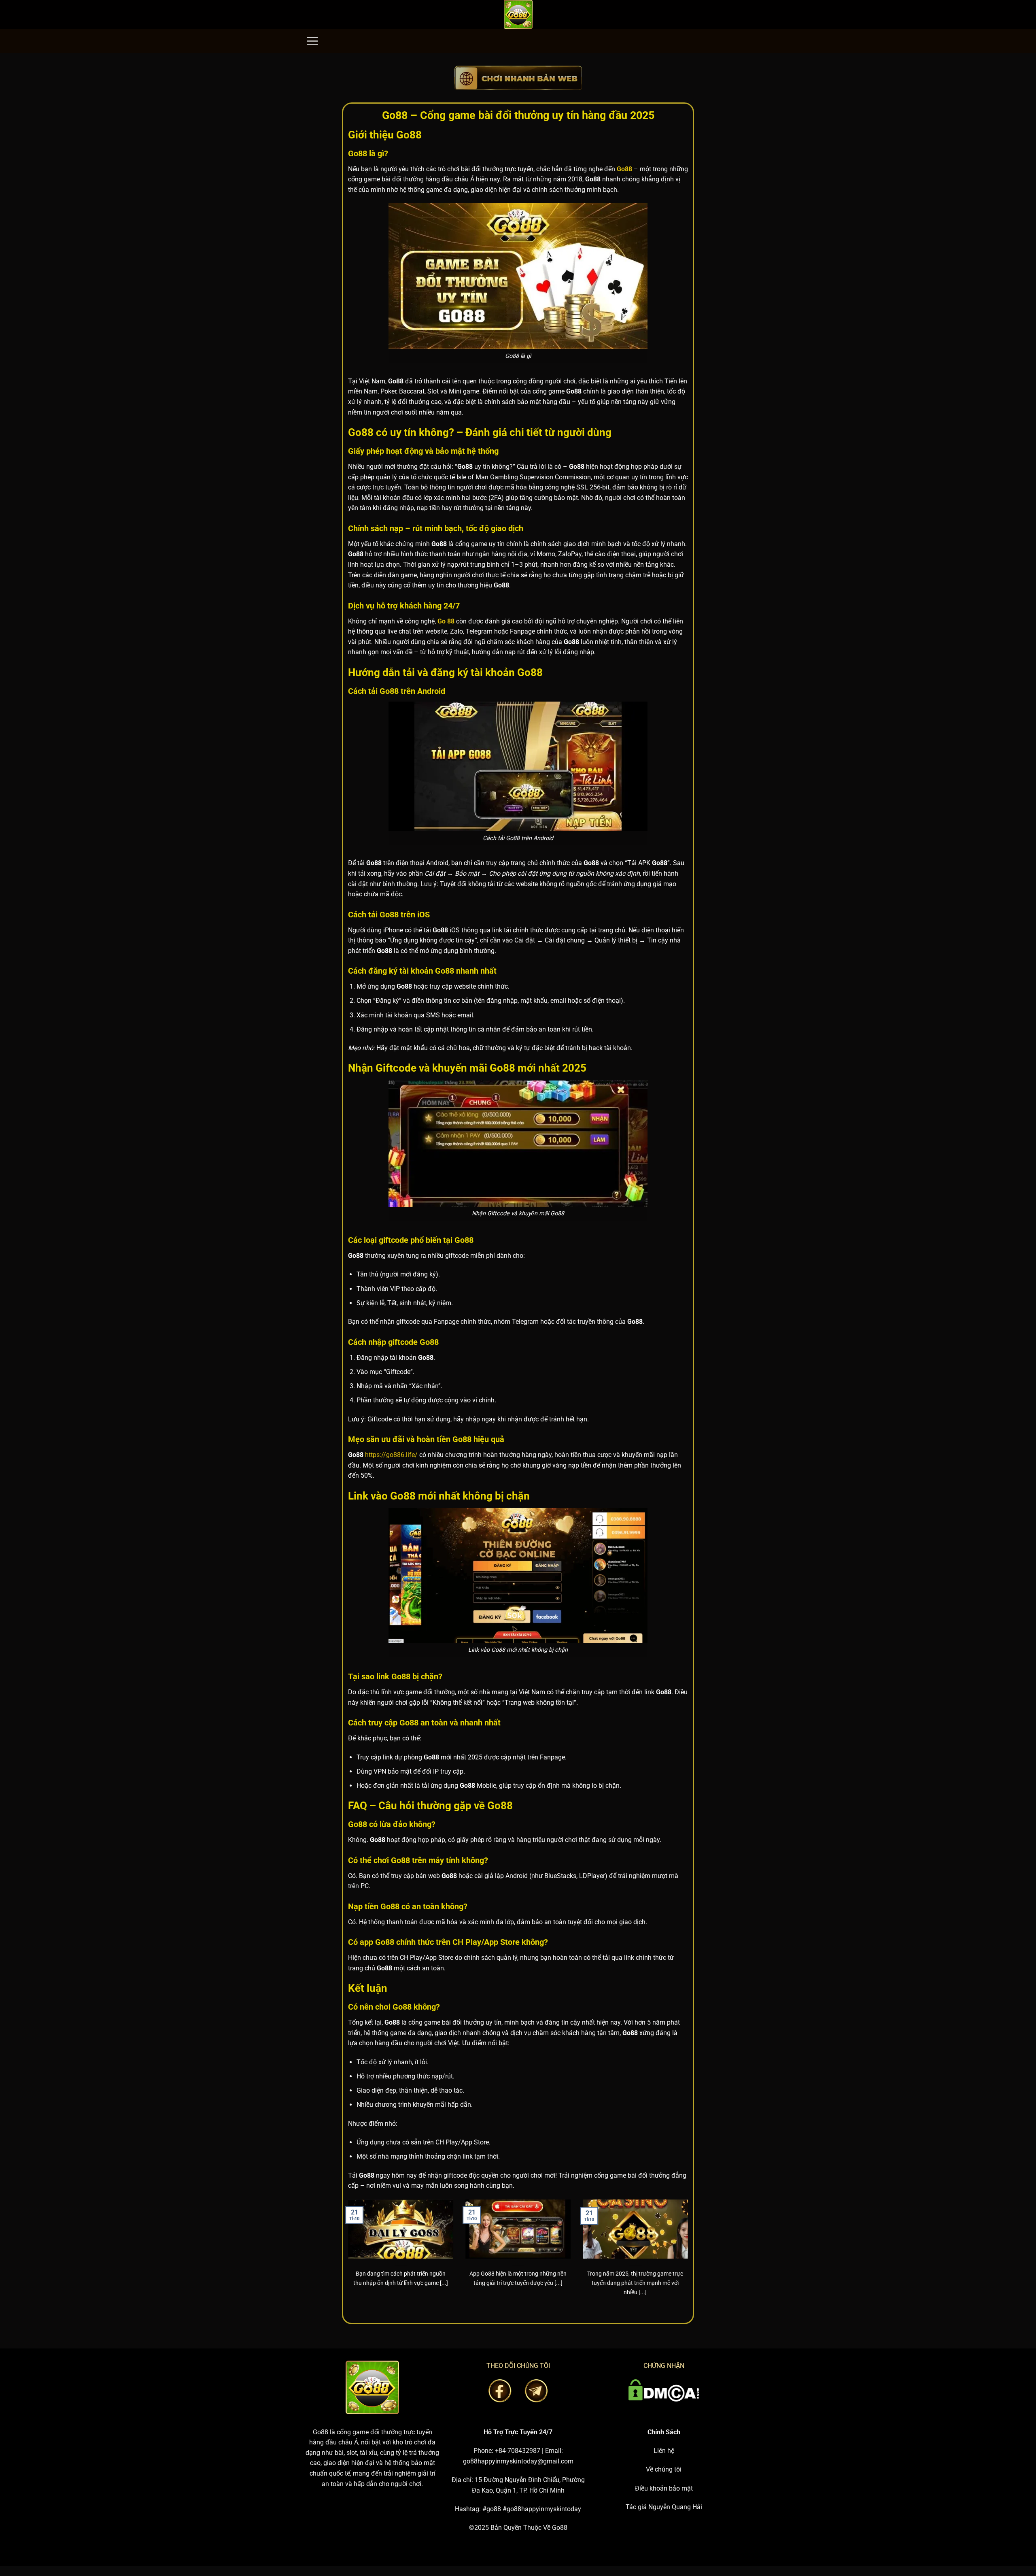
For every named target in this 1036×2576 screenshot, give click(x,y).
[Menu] (312, 41)
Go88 (321, 2432)
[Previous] (346, 2258)
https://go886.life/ (391, 1455)
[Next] (690, 2258)
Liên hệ (664, 2451)
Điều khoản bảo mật (664, 2488)
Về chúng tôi (664, 2469)
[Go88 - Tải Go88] (518, 14)
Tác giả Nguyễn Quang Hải (664, 2507)
